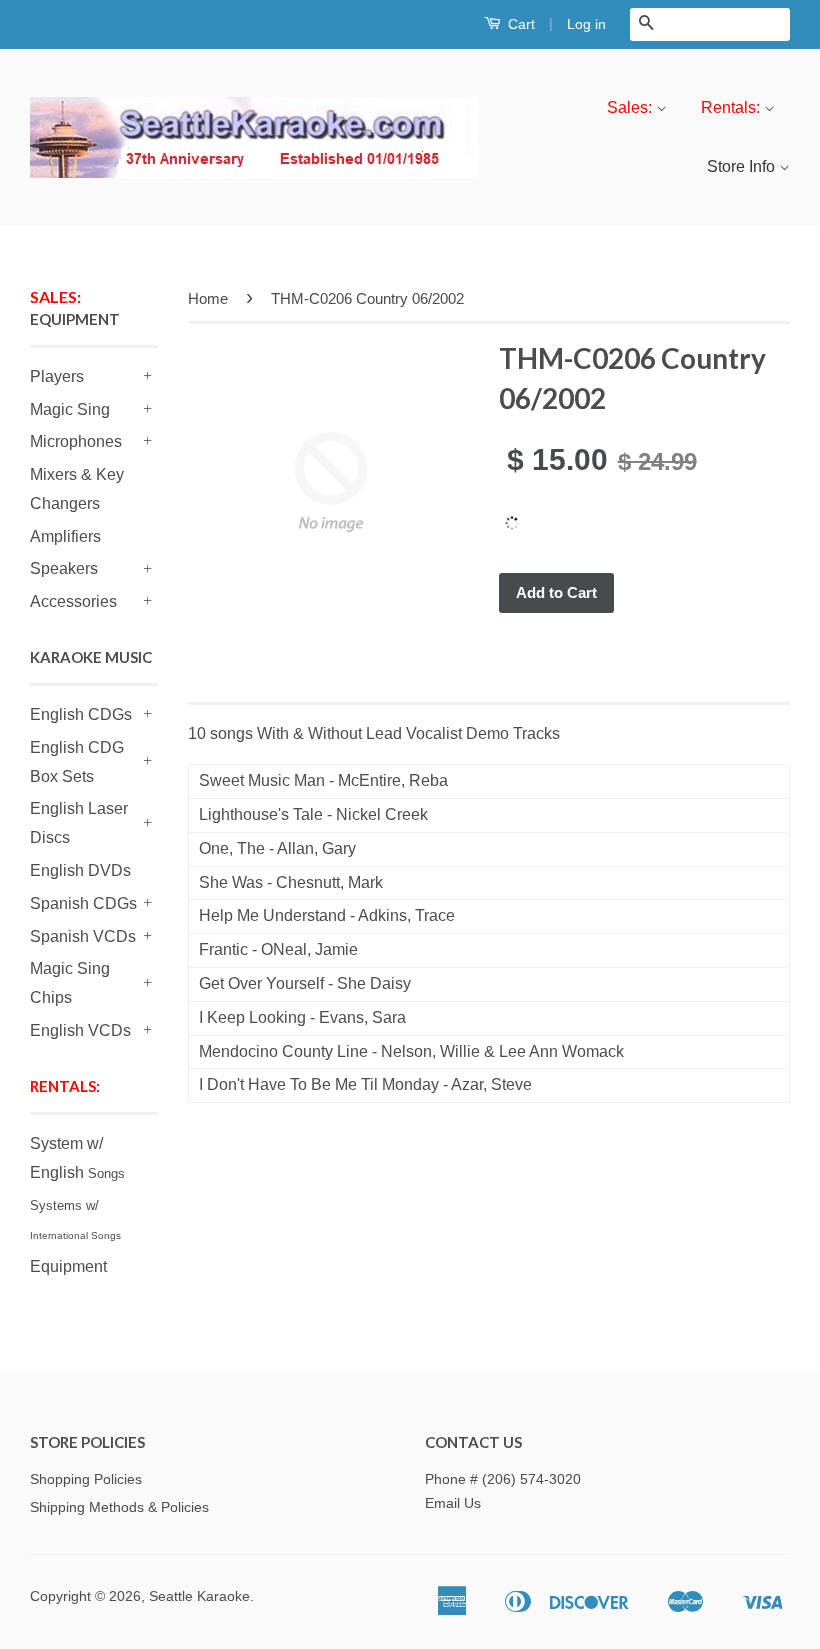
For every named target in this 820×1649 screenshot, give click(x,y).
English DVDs (80, 870)
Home (208, 298)
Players (57, 376)
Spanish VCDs (83, 936)
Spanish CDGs (83, 903)
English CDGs (81, 714)
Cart (519, 24)
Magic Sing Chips (70, 983)
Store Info (743, 166)
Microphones (76, 441)
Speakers (64, 568)
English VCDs (80, 1030)
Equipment (68, 1266)
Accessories (73, 601)
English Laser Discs (79, 823)
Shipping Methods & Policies (119, 1507)
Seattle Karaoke (199, 1596)
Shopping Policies (86, 1479)
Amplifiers (65, 536)
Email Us (453, 1503)
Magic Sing (70, 409)
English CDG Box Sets (77, 762)
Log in (586, 24)
